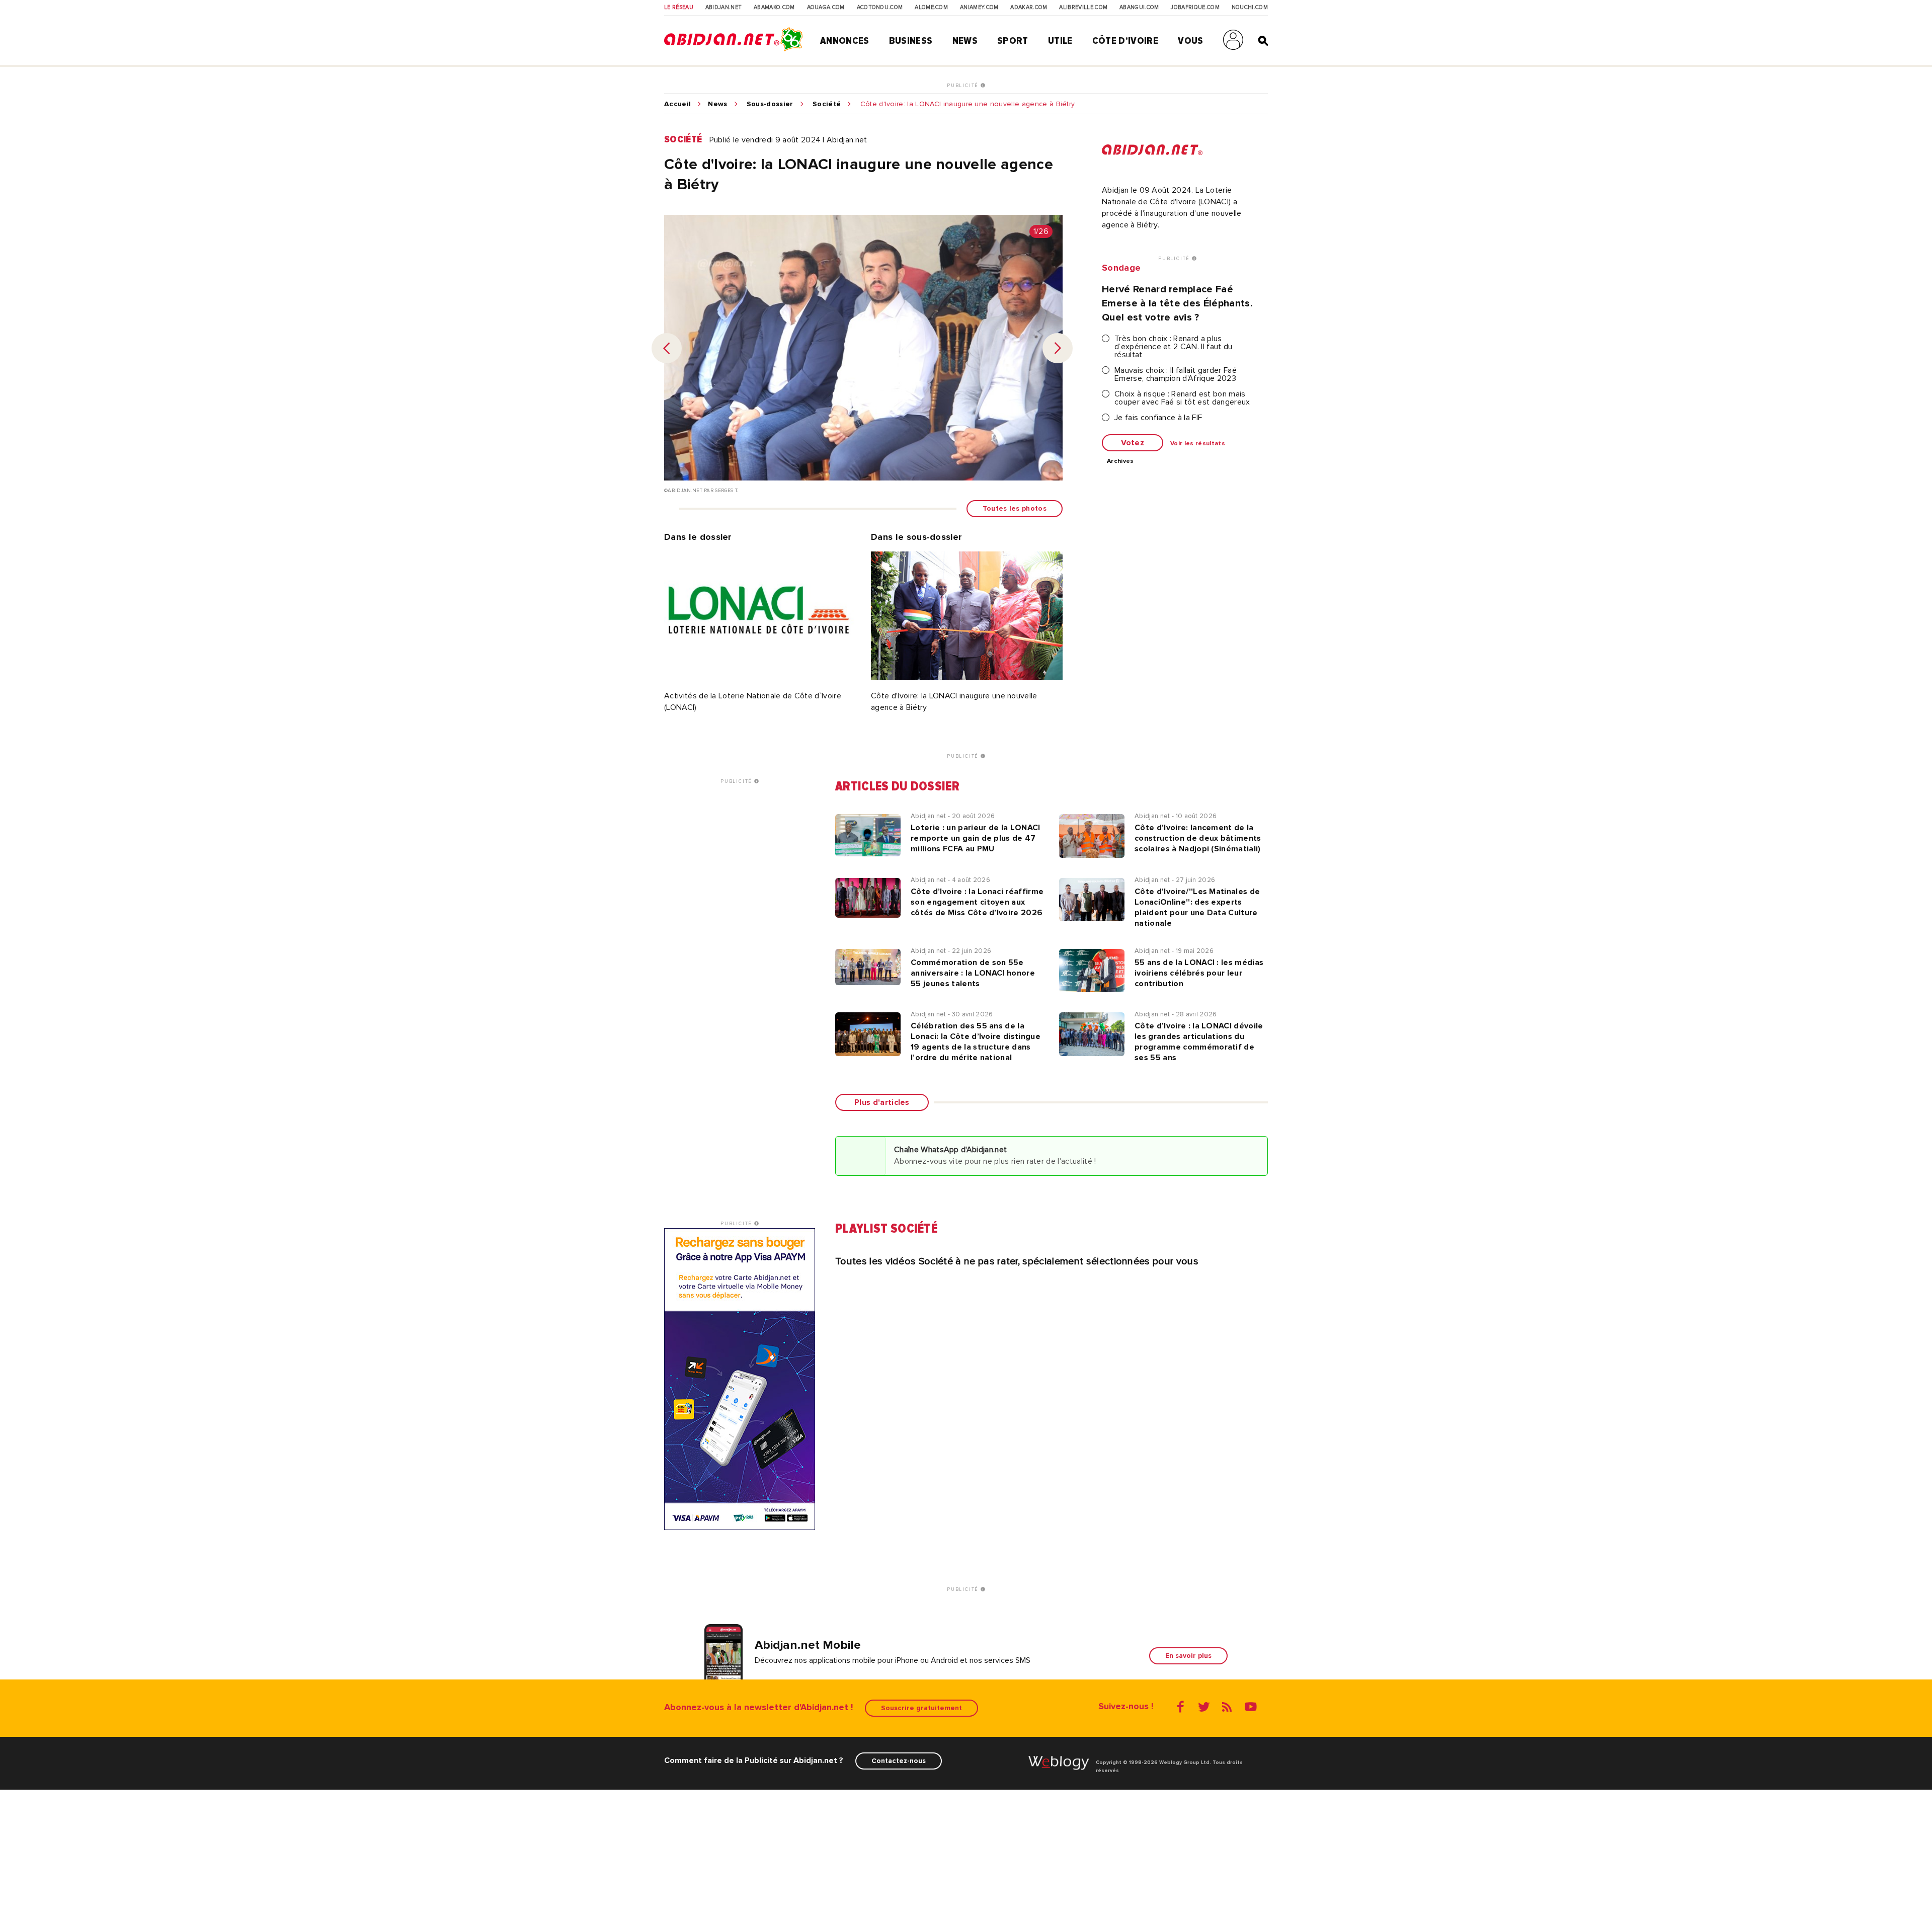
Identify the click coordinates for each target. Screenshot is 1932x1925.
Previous (667, 348)
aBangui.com (1139, 8)
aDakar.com (1029, 8)
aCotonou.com (880, 8)
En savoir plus (1188, 1656)
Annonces (845, 41)
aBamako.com (774, 8)
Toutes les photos (1015, 508)
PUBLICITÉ (964, 86)
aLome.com (931, 8)
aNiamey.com (979, 8)
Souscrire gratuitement (921, 1708)
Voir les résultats (1198, 444)
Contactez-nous (899, 1761)
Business (911, 41)
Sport (1013, 41)
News (965, 41)
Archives (1120, 461)
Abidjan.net (724, 8)
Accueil (677, 104)
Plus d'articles (882, 1102)
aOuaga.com (826, 8)
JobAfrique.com (1195, 8)
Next (1058, 348)
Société (827, 104)
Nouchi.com (1250, 8)
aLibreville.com (1083, 8)
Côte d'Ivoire (1125, 41)
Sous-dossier (770, 104)
